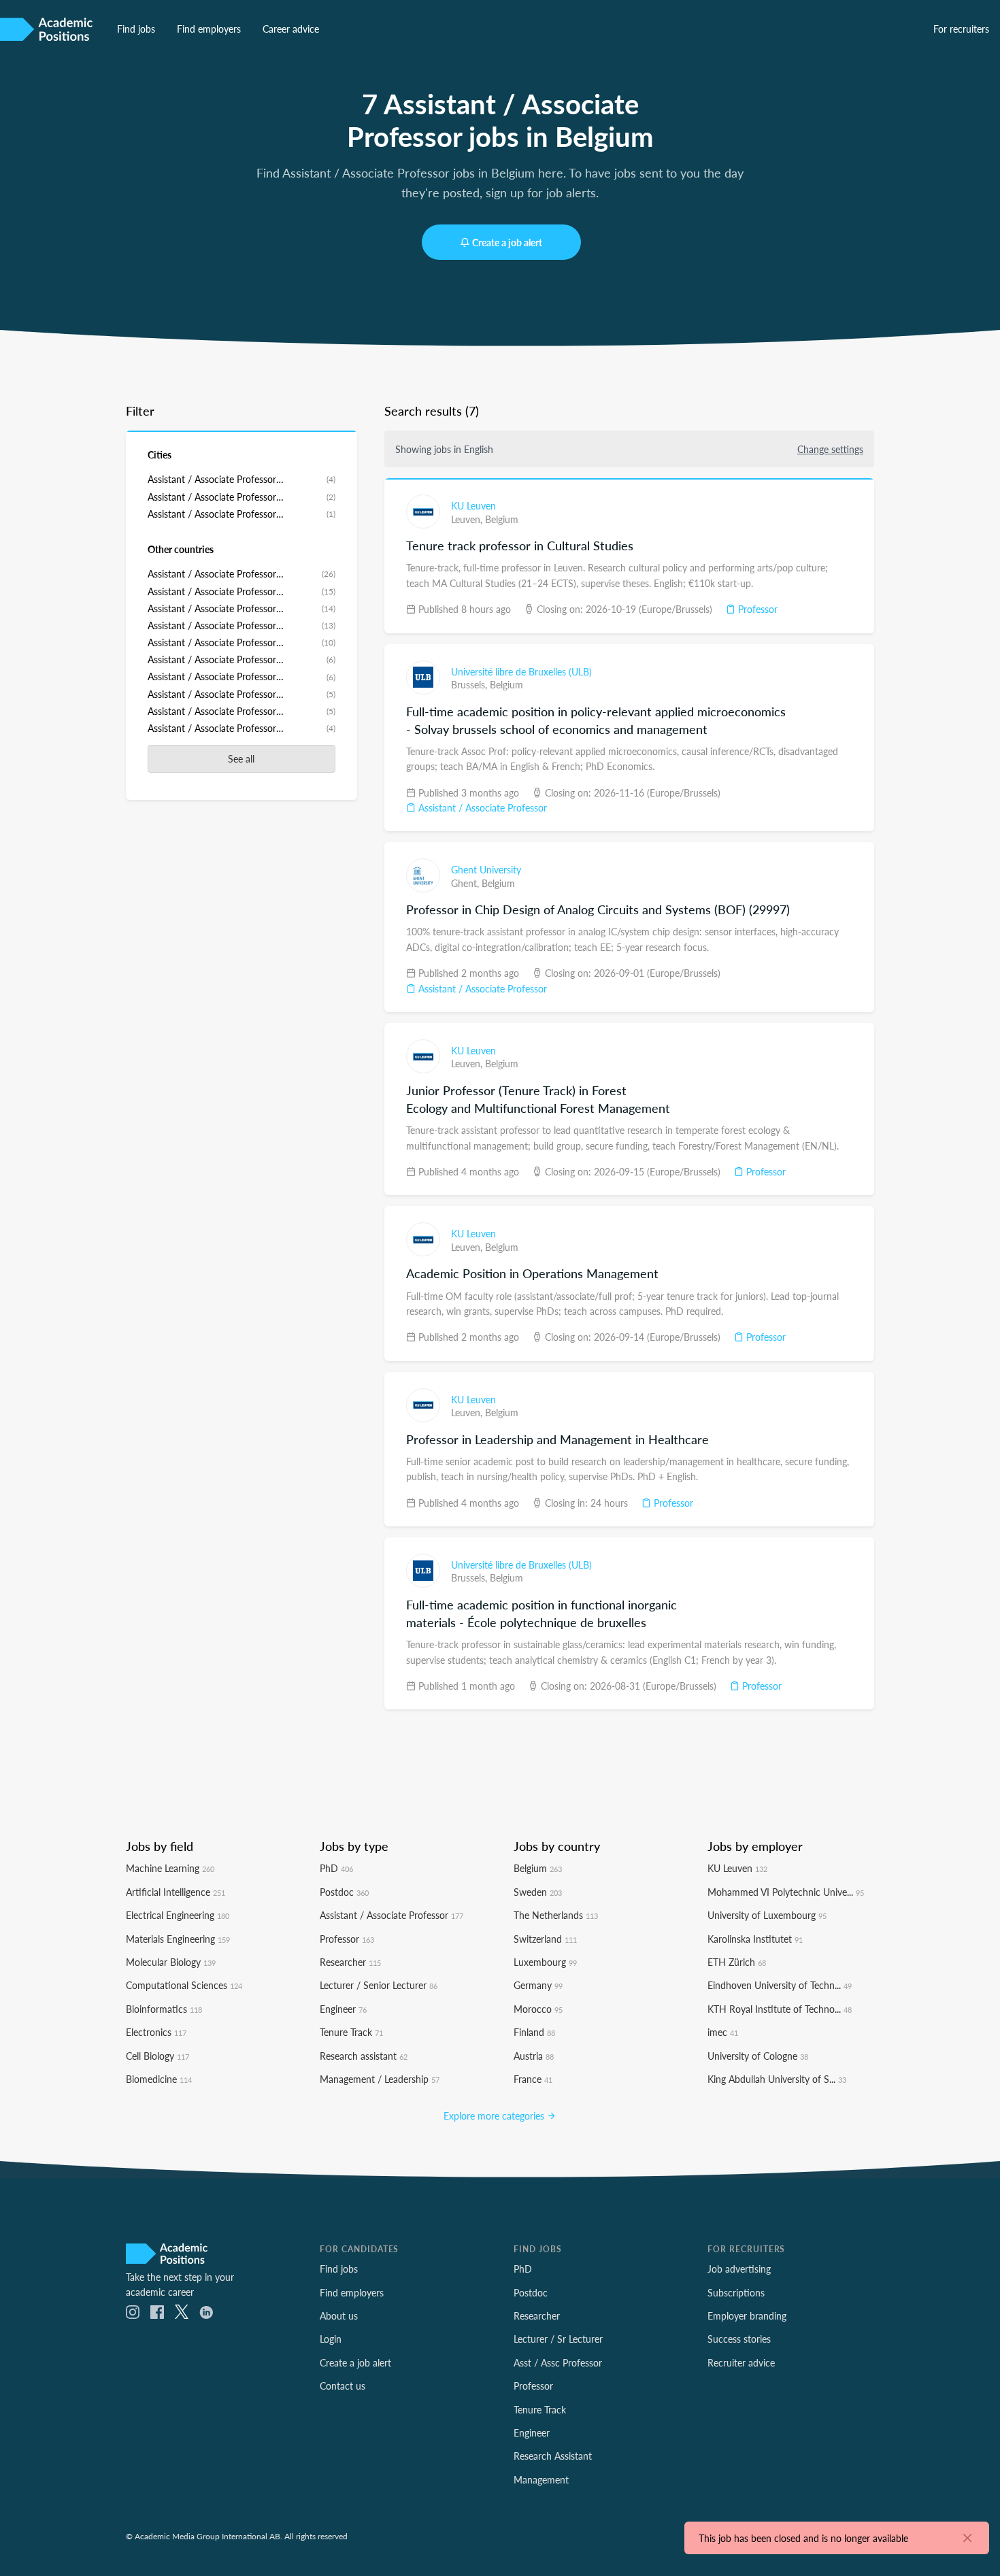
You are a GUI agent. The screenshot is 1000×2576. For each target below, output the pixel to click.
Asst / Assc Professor (558, 2362)
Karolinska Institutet (755, 1939)
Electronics (156, 2032)
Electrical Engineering (178, 1915)
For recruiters (961, 29)
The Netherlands (556, 1915)
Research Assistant (553, 2456)
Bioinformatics (164, 2009)
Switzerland (545, 1939)
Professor (756, 609)
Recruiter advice (741, 2362)
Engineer (343, 2009)
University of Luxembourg (767, 1915)
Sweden (538, 1892)
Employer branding (747, 2315)
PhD (336, 1868)
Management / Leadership (380, 2079)
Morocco (538, 2009)
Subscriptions (736, 2292)
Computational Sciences (184, 1985)
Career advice (291, 29)
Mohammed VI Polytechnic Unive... (786, 1892)
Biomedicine (159, 2079)
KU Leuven (473, 505)
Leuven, (468, 519)
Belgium (502, 519)
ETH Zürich (737, 1962)
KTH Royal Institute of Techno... (780, 2009)
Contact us (343, 2386)
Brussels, (470, 684)
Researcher (350, 1962)
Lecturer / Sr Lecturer (558, 2339)
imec (723, 2032)
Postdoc (344, 1892)
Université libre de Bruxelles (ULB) (521, 671)
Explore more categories (495, 2115)
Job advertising (739, 2269)
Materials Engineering (178, 1939)
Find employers (209, 29)
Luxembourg (545, 1962)
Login (331, 2339)
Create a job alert (507, 242)
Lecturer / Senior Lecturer (379, 1985)
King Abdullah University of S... (777, 2079)
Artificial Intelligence (176, 1892)
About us (339, 2315)
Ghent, (466, 883)
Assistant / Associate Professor (481, 807)
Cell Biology (157, 2056)
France (533, 2079)
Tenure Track (351, 2032)
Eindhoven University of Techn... (780, 1985)
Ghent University (486, 869)
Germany (538, 1985)
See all (241, 758)
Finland (534, 2032)
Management (541, 2479)
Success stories (739, 2339)
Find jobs (136, 29)
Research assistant (364, 2056)
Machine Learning (170, 1868)
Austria (534, 2056)
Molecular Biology (171, 1962)
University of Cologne (758, 2056)
